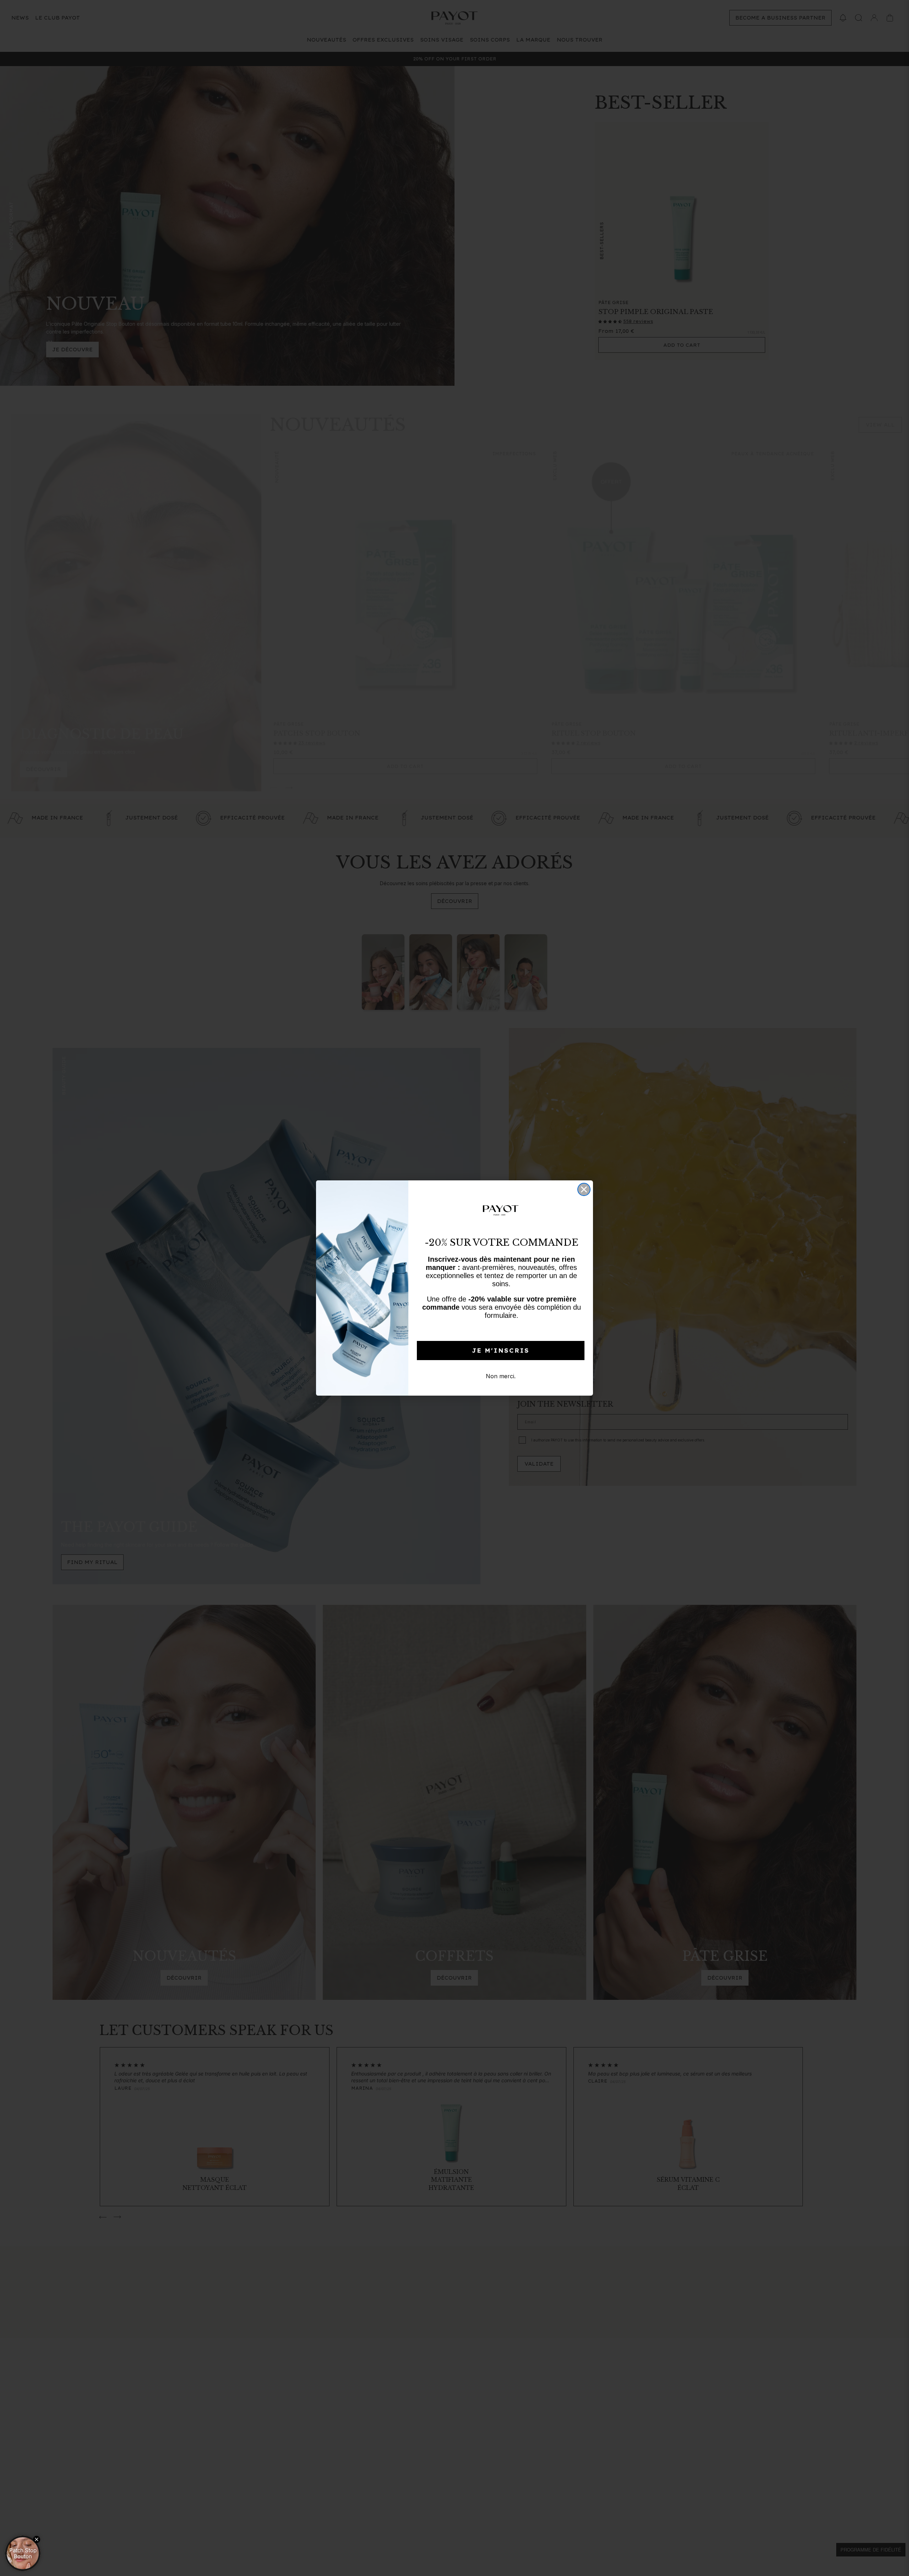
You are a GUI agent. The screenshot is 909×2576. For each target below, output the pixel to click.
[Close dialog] (584, 1189)
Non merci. (501, 1376)
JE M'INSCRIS (501, 1351)
